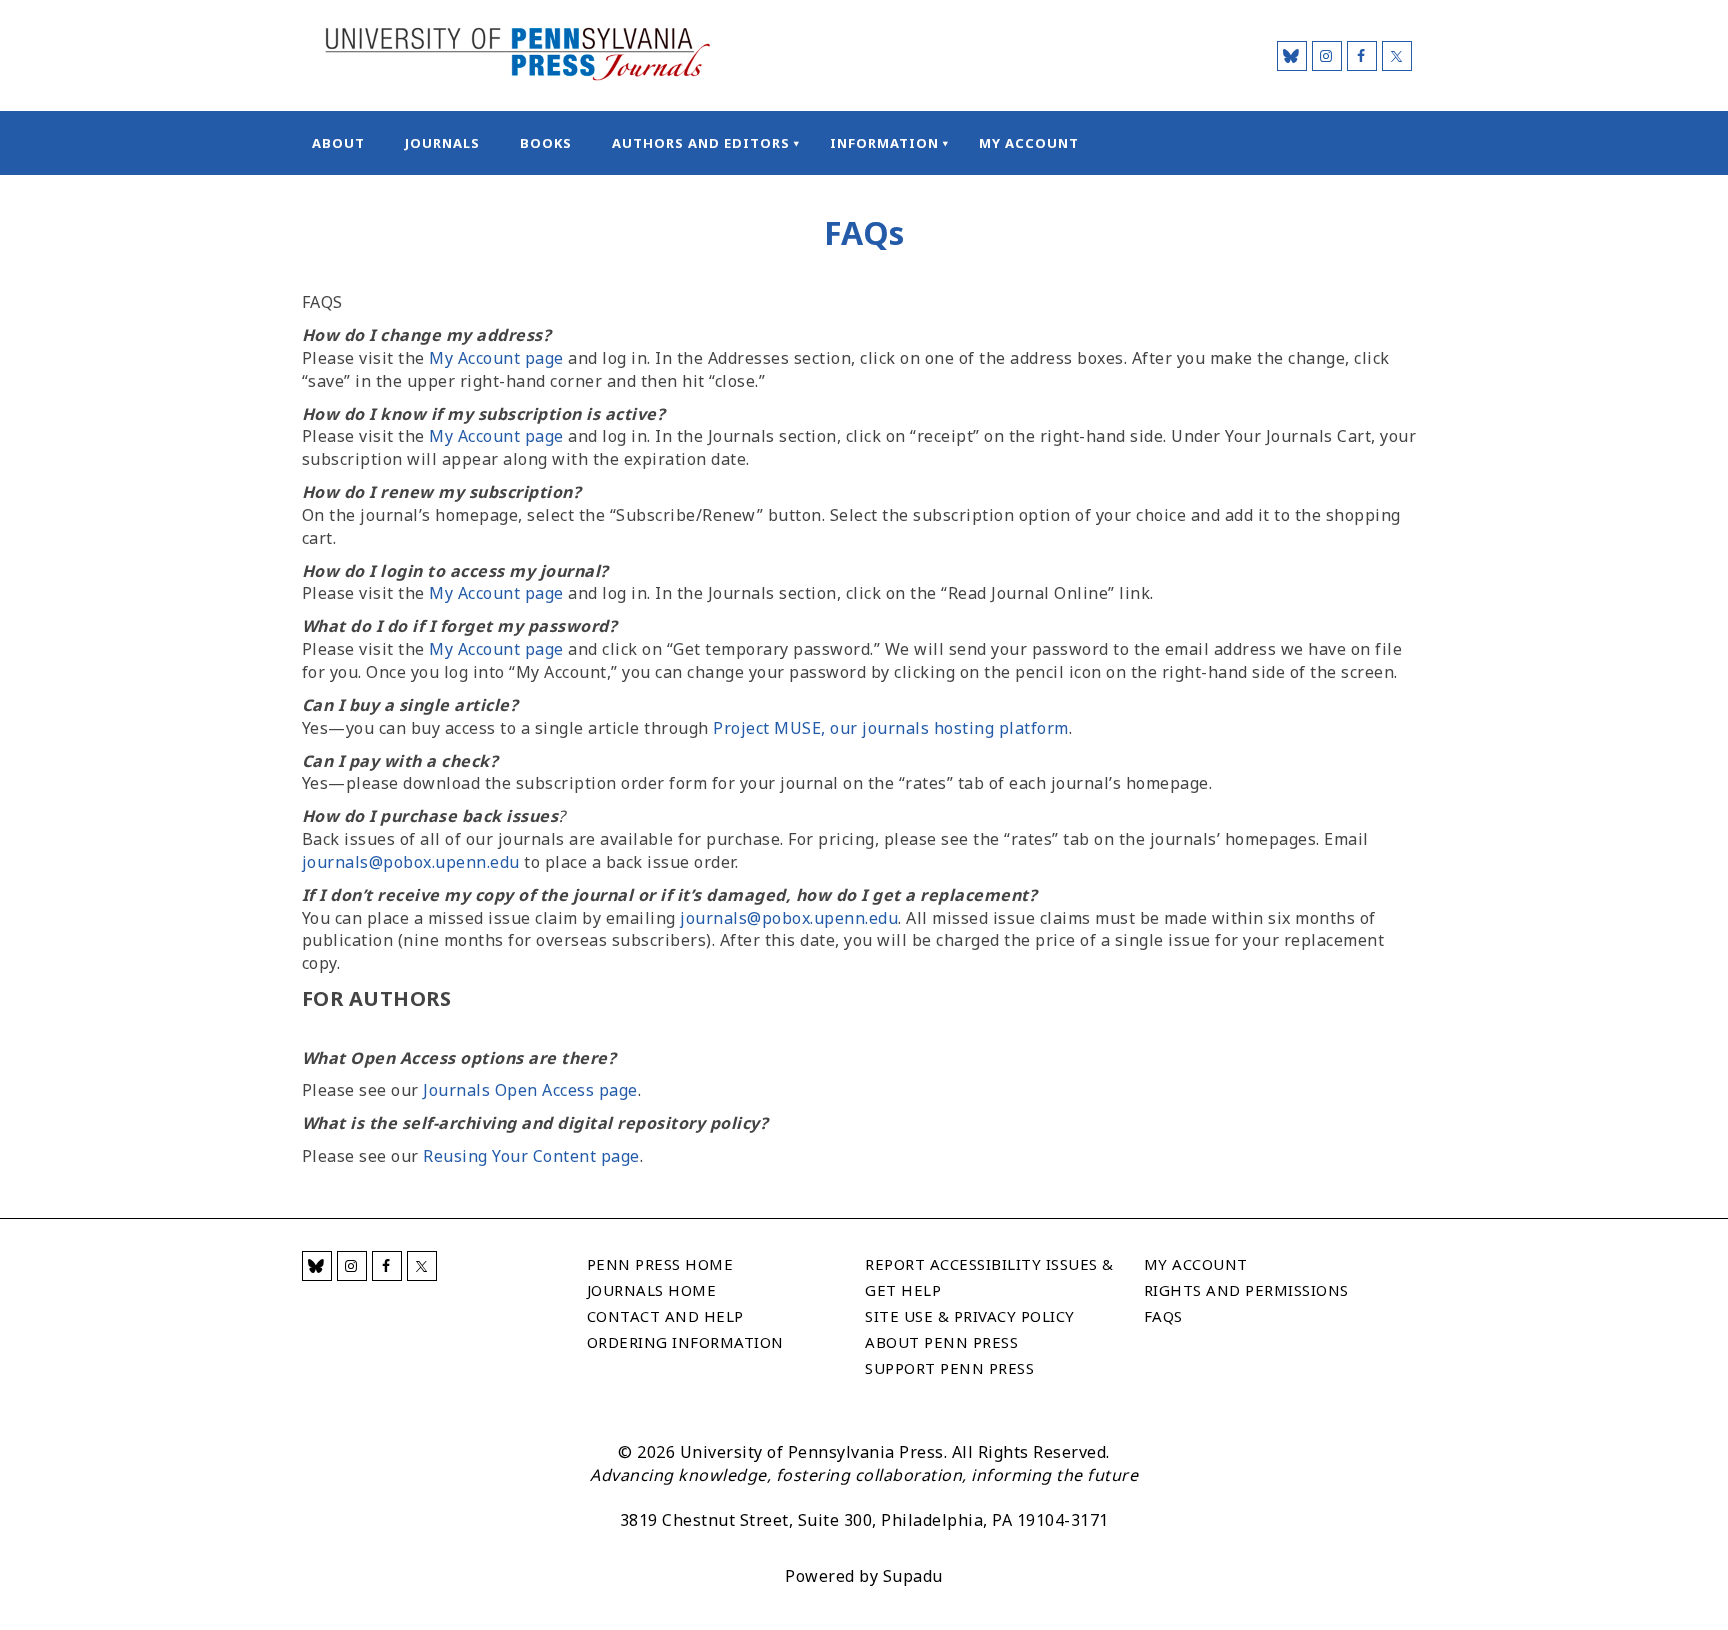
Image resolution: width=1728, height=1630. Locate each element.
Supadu (913, 1576)
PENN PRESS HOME (660, 1264)
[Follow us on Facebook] (1362, 56)
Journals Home (652, 1290)
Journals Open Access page (530, 1090)
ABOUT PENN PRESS (941, 1342)
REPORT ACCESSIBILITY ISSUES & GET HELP (989, 1277)
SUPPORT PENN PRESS (949, 1368)
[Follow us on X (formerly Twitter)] (1397, 56)
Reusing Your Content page (531, 1156)
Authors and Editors (701, 143)
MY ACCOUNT (1196, 1264)
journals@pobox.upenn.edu (411, 862)
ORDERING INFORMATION (685, 1342)
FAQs (1163, 1316)
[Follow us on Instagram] (1327, 56)
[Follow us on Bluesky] (1292, 56)
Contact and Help (665, 1316)
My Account (1029, 143)
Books (546, 143)
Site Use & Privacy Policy (970, 1316)
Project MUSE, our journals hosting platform (891, 728)
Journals (442, 143)
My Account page (496, 358)
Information (884, 143)
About (338, 143)
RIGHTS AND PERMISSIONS (1246, 1290)
